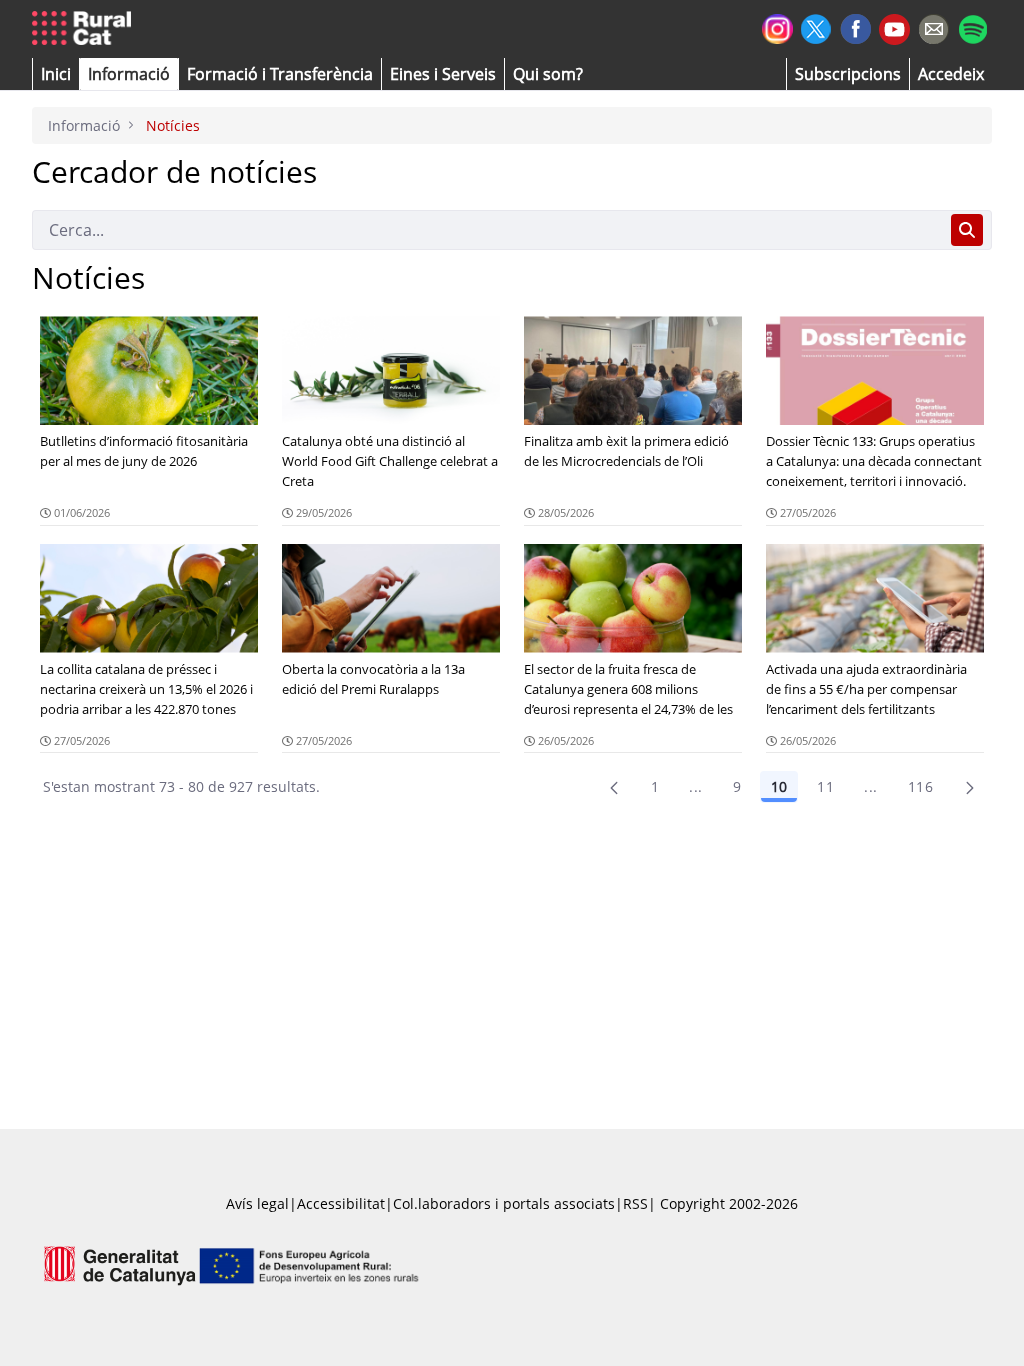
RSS (635, 1203)
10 (779, 786)
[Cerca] (967, 230)
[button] (56, 74)
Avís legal (257, 1203)
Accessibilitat (341, 1203)
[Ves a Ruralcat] (85, 29)
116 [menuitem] (920, 786)
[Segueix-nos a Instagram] (777, 26)
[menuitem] (280, 74)
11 (825, 786)
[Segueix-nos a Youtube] (894, 27)
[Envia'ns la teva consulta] (933, 26)
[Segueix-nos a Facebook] (855, 26)
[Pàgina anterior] (614, 787)
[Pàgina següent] (970, 787)
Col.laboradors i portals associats (504, 1203)
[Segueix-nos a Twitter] (816, 26)
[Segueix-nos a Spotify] (972, 26)
